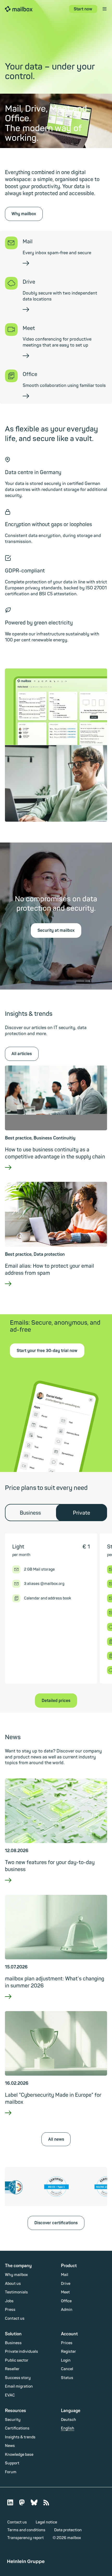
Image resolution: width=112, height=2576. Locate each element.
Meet (65, 2292)
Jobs (9, 2301)
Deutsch (69, 2420)
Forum (11, 2472)
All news (56, 2139)
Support (12, 2463)
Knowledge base (19, 2455)
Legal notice (46, 2522)
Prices (67, 2343)
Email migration (19, 2386)
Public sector (17, 2360)
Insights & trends (20, 2437)
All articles (22, 1054)
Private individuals (21, 2352)
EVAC (10, 2395)
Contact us (15, 2319)
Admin (67, 2310)
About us (13, 2284)
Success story (18, 2378)
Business (30, 1513)
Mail (65, 2275)
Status (67, 2378)
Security (13, 2420)
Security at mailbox (56, 930)
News (10, 2446)
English (68, 2428)
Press (10, 2310)
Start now (83, 9)
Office (66, 2301)
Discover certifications (56, 2223)
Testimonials (16, 2292)
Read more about (56, 1174)
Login (66, 2360)
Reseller (12, 2369)
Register (69, 2352)
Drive (66, 2284)
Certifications (17, 2428)
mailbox (19, 9)
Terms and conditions (26, 2530)
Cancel (67, 2369)
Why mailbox (24, 214)
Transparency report (26, 2538)
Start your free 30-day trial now (47, 1351)
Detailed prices (56, 1701)
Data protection (68, 2530)
